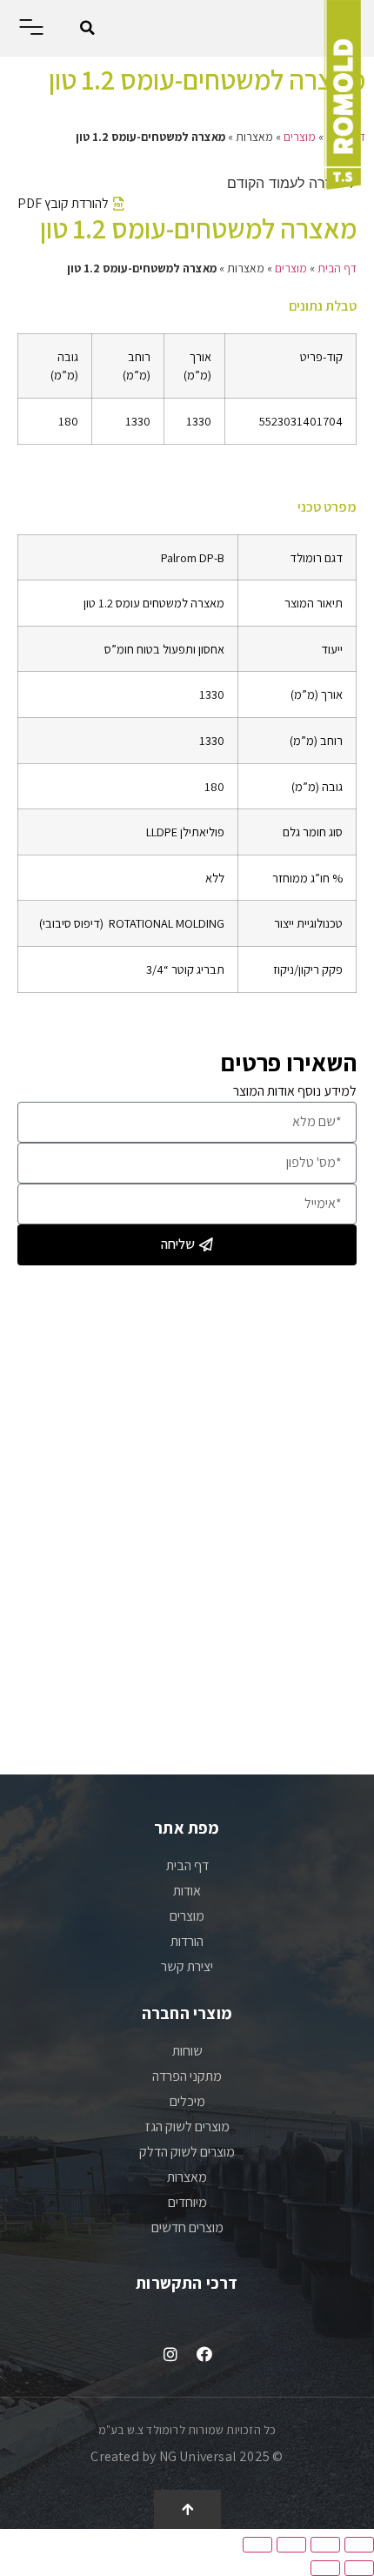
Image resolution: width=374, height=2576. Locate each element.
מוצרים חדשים (187, 2227)
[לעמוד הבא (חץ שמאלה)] (325, 2568)
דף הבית (337, 268)
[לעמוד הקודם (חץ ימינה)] (359, 2568)
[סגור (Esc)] (359, 2545)
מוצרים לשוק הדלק (187, 2152)
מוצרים (300, 137)
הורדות (187, 1941)
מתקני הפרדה (187, 2076)
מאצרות (187, 2177)
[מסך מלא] (291, 2545)
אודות (187, 1891)
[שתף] (325, 2545)
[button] (87, 28)
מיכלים (187, 2101)
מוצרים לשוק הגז (187, 2127)
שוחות (187, 2051)
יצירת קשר (187, 1966)
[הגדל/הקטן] (257, 2545)
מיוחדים (187, 2202)
